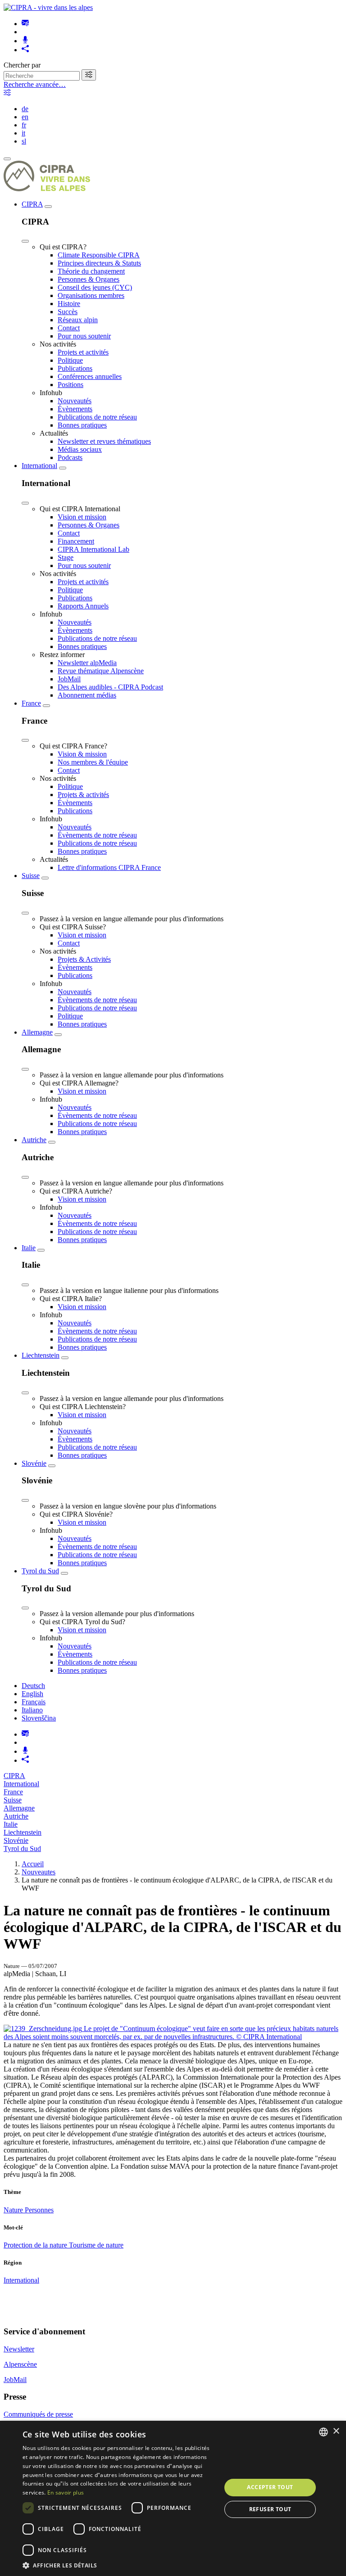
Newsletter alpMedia (87, 663)
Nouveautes (39, 1872)
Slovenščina (39, 1718)
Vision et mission (82, 517)
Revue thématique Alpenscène (101, 671)
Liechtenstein (41, 1355)
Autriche (34, 1140)
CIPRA (32, 204)
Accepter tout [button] (270, 2487)
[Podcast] (25, 41)
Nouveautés (75, 401)
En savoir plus (66, 2493)
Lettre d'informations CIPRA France (109, 867)
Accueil (33, 1864)
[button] (119, 2565)
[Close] (25, 241)
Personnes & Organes (89, 279)
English (32, 1694)
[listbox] (323, 2432)
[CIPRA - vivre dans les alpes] (48, 7)
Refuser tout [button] (270, 2509)
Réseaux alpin (78, 320)
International (39, 466)
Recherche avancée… (35, 84)
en (25, 117)
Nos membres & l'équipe (93, 762)
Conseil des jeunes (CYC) (95, 287)
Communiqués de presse (38, 2414)
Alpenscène (20, 2364)
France (31, 703)
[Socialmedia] (25, 50)
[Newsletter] (25, 24)
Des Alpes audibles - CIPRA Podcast (110, 687)
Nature (14, 2210)
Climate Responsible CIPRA (99, 255)
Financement (76, 541)
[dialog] (173, 2498)
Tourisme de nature (96, 2245)
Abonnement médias (87, 695)
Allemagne (37, 1032)
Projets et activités (83, 352)
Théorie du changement (91, 271)
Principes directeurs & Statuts (99, 263)
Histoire (69, 304)
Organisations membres (91, 295)
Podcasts (70, 457)
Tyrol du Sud (40, 1571)
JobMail (69, 679)
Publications (75, 368)
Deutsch (33, 1686)
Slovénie (34, 1463)
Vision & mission (82, 754)
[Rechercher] (89, 75)
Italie (29, 1248)
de (25, 109)
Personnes (39, 2210)
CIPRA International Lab (93, 549)
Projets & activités (83, 795)
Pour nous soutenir (84, 336)
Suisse (31, 876)
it (23, 133)
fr (24, 125)
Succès (68, 312)
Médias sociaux (80, 449)
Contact (69, 328)
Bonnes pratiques (82, 425)
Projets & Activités (84, 959)
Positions (71, 385)
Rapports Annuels (83, 606)
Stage (66, 557)
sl (24, 141)
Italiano (32, 1710)
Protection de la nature (36, 2245)
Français (34, 1702)
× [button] (336, 2431)
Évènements (75, 409)
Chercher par (22, 65)
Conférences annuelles (90, 376)
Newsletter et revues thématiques (104, 441)
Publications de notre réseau (97, 417)
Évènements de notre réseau (97, 835)
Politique (70, 360)
